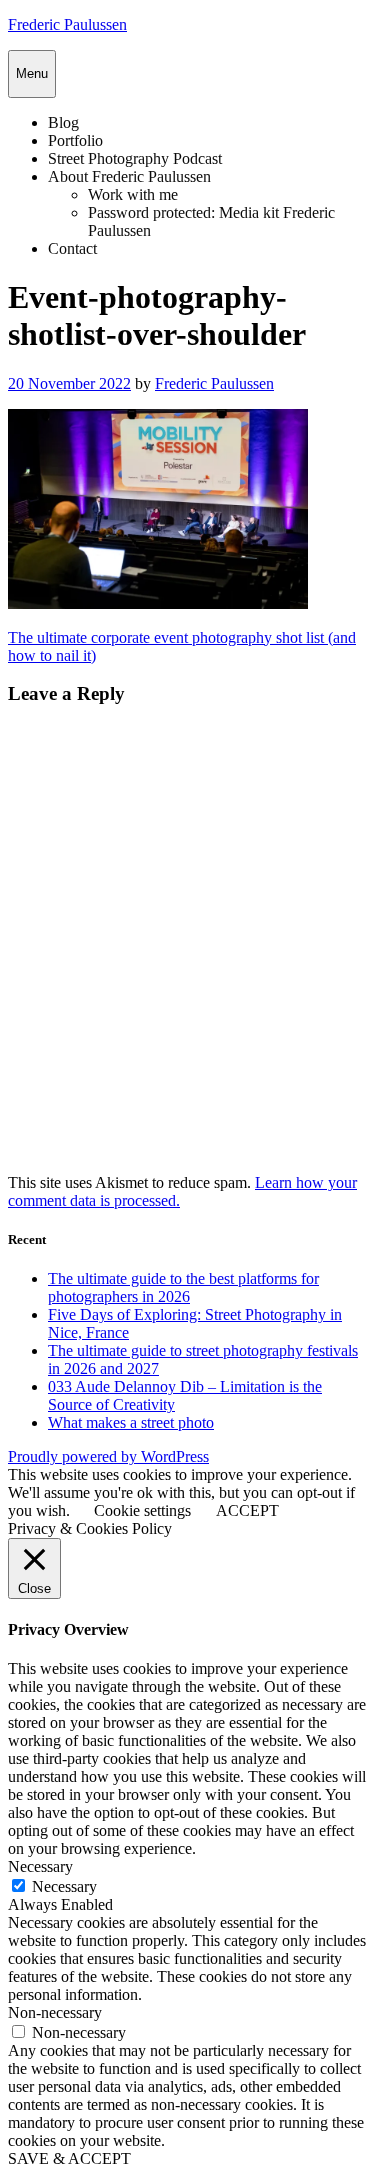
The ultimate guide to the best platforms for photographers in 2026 (183, 1287)
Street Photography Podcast (135, 158)
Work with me (133, 194)
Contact (72, 248)
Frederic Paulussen (67, 24)
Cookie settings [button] (142, 1510)
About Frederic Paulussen (129, 176)
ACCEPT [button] (247, 1510)
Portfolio (75, 140)
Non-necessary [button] (55, 2012)
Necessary (64, 1886)
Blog (63, 122)
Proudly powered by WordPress (108, 1456)
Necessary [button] (40, 1866)
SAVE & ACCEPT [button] (69, 2158)
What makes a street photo (131, 1422)
